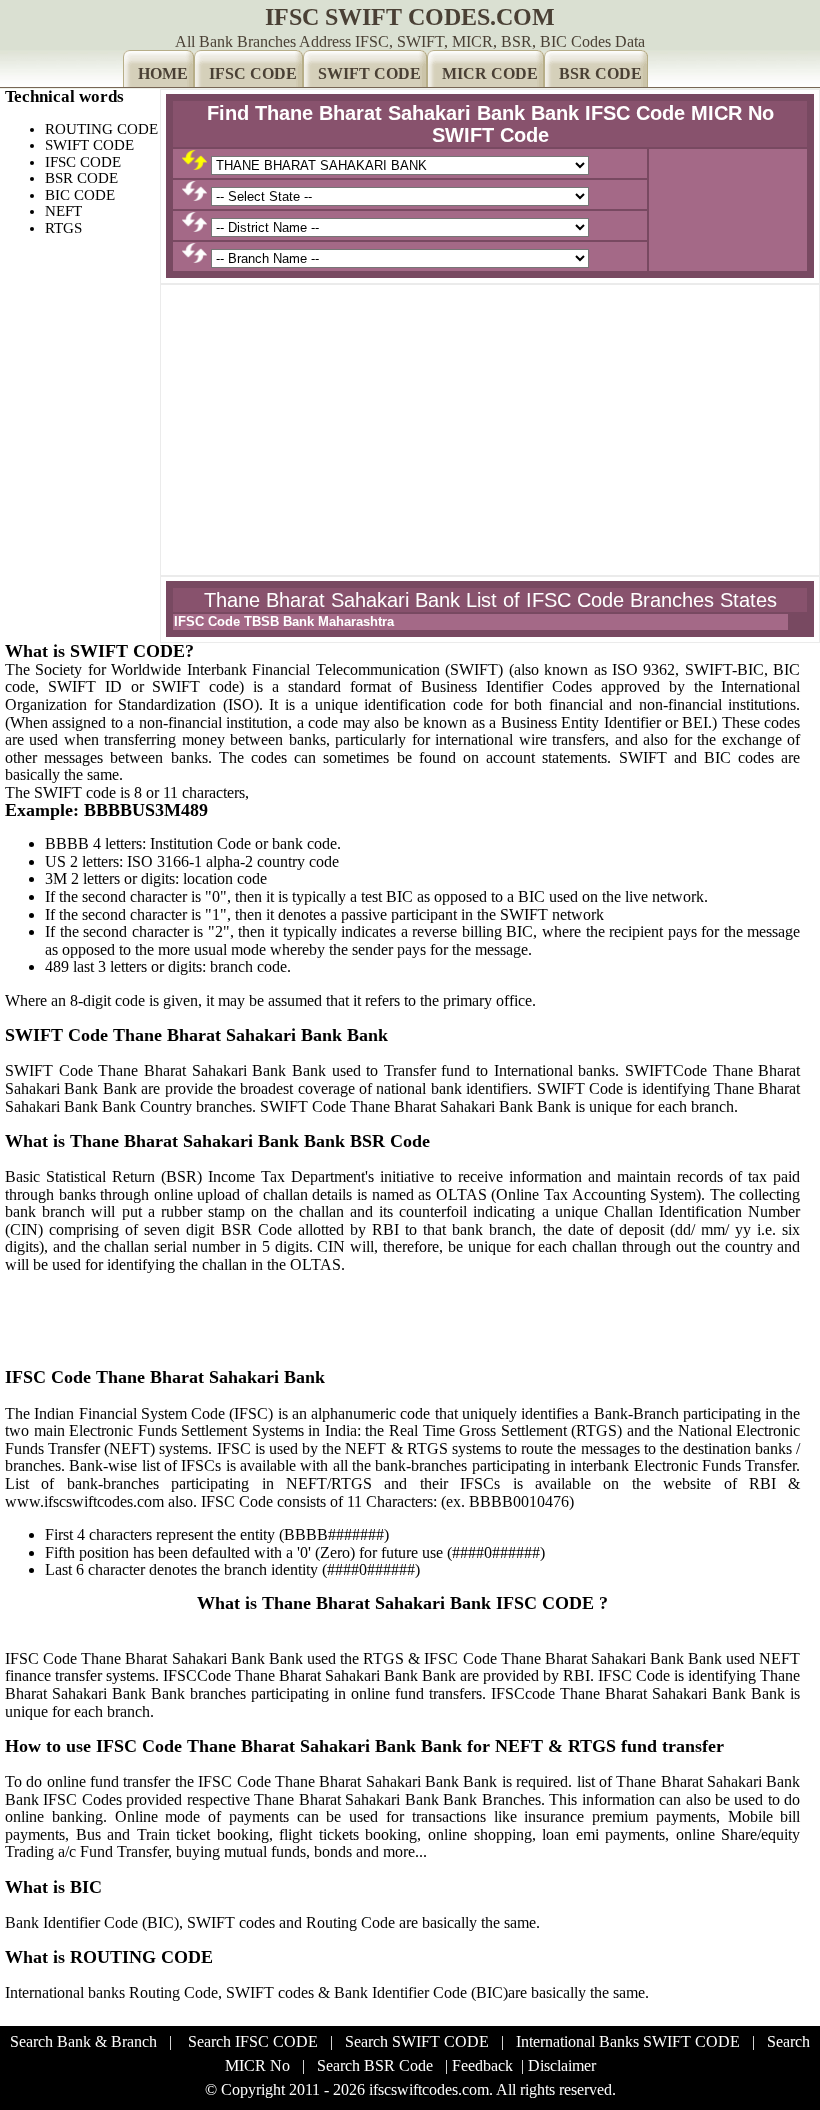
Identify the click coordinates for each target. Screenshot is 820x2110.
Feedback (482, 2065)
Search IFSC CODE (253, 2041)
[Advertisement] (490, 430)
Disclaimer (562, 2065)
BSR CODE (600, 73)
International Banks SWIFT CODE (628, 2041)
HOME (163, 73)
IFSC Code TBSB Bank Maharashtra (284, 621)
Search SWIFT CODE (417, 2041)
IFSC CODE (253, 73)
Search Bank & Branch (83, 2041)
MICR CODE (490, 73)
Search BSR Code (375, 2065)
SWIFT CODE (369, 73)
